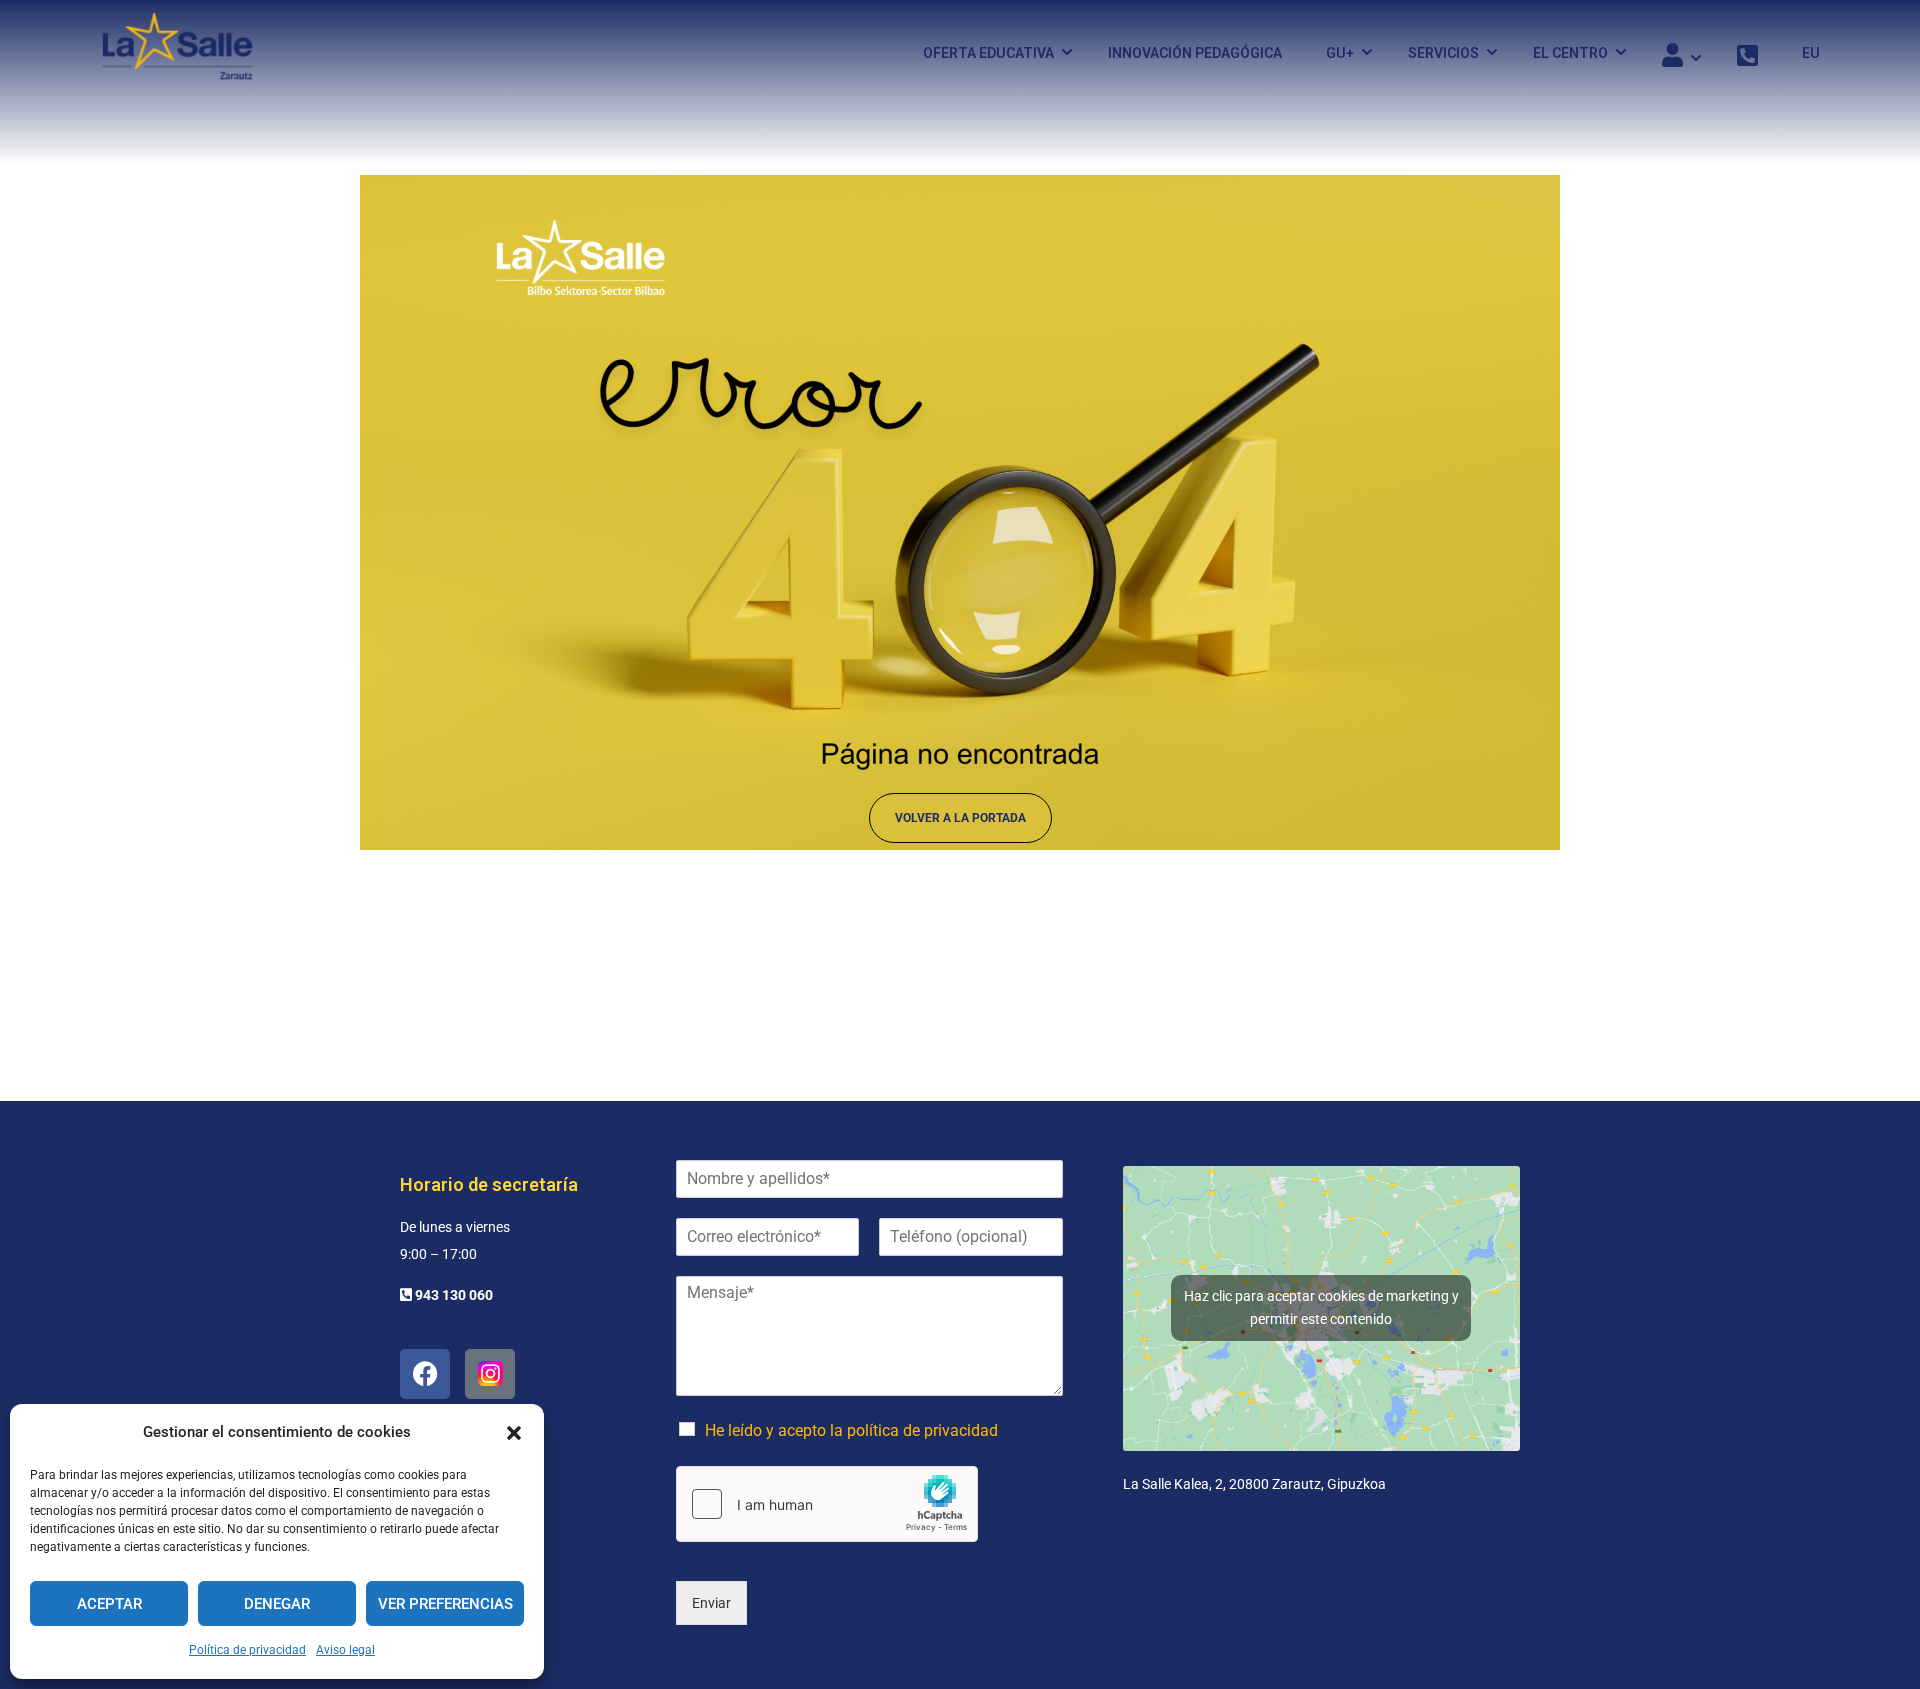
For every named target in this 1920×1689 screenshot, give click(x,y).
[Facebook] (425, 1374)
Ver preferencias (445, 1604)
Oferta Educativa (988, 53)
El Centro (1570, 53)
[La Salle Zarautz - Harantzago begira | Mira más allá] (177, 52)
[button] (514, 1433)
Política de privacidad (247, 1650)
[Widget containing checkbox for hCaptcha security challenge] (827, 1504)
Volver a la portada (960, 818)
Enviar (711, 1603)
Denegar (277, 1604)
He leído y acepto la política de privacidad (851, 1430)
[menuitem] (1801, 53)
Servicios (1443, 53)
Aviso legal (345, 1650)
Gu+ (1340, 53)
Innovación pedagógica (1195, 53)
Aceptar (109, 1604)
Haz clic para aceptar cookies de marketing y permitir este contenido (1321, 1307)
